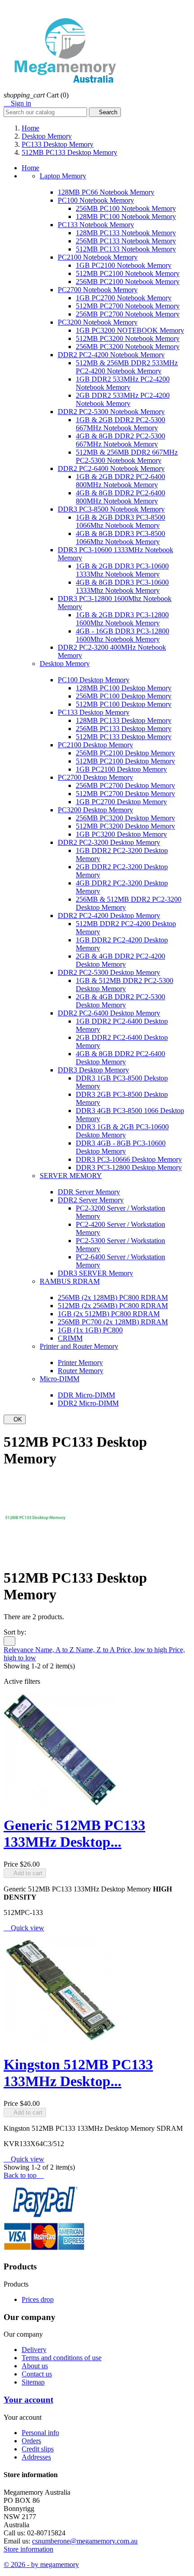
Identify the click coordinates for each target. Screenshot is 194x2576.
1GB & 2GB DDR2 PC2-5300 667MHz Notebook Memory (120, 424)
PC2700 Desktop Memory (95, 777)
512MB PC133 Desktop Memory (124, 737)
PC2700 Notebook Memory (98, 290)
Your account (28, 2400)
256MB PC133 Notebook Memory (126, 241)
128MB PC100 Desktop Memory (124, 688)
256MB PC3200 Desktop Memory (125, 818)
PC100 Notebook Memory (96, 200)
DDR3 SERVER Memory (95, 1273)
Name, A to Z (55, 1650)
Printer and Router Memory (79, 1346)
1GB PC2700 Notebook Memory (124, 298)
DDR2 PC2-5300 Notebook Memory (111, 412)
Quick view (24, 1928)
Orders (31, 2441)
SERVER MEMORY (71, 1176)
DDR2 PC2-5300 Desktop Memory (109, 972)
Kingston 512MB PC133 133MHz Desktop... (78, 2073)
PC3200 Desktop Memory (95, 810)
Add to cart (25, 1873)
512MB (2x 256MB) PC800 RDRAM (113, 1306)
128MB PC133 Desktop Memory (124, 720)
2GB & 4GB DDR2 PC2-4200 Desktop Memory (120, 960)
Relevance (19, 1650)
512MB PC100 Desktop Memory (124, 704)
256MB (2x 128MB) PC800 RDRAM (113, 1297)
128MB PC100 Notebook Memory (126, 217)
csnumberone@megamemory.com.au (85, 2541)
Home (30, 168)
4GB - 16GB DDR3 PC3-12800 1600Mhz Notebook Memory (122, 635)
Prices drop (38, 2299)
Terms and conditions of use (62, 2358)
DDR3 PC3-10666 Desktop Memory (129, 1159)
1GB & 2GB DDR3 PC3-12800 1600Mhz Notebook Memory (122, 619)
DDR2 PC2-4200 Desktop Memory (109, 915)
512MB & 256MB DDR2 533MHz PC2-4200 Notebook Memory (127, 367)
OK (15, 1419)
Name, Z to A (96, 1650)
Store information (28, 2549)
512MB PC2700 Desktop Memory (125, 794)
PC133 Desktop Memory (94, 712)
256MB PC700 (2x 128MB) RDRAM (113, 1322)
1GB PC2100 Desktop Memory (121, 769)
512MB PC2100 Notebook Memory (128, 273)
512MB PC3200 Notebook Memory (128, 338)
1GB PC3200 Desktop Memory (121, 834)
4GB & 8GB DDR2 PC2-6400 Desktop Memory (120, 1058)
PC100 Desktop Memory (94, 680)
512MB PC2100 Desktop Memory (125, 761)
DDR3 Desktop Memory (93, 1070)
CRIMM (70, 1338)
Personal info (40, 2433)
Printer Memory (80, 1363)
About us (35, 2366)
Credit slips (38, 2449)
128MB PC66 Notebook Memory (106, 192)
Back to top (24, 2175)
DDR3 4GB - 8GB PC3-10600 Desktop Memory (121, 1147)
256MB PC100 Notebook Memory (126, 208)
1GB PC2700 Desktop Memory (121, 802)
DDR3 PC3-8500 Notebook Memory (111, 509)
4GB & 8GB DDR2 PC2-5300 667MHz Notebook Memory (120, 440)
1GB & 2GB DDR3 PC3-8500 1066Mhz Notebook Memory (120, 521)
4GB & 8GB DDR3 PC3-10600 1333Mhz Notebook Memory (122, 586)
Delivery (34, 2350)
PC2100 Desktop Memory (95, 745)
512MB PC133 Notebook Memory (126, 249)
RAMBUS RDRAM (70, 1281)
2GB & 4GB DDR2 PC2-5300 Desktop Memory (120, 1001)
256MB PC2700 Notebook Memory (128, 314)
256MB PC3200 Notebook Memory (128, 347)
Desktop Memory (65, 664)
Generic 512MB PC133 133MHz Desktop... (74, 1833)
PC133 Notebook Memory (96, 225)
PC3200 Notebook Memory (98, 322)
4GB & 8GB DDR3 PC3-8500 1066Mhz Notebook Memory (120, 538)
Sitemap (33, 2382)
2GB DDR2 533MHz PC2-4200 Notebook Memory (123, 399)
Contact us (37, 2374)
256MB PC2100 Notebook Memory (128, 282)
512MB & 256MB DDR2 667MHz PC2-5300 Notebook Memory (127, 456)
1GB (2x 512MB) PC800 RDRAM (109, 1314)
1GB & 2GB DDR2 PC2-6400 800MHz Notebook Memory (120, 481)
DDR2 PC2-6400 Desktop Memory (109, 1013)
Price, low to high (143, 1650)
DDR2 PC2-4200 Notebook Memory (111, 355)
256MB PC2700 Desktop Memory (125, 785)
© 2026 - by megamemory (41, 2564)
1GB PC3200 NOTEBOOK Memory (130, 330)
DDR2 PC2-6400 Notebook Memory (111, 468)
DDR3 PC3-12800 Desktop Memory (129, 1167)
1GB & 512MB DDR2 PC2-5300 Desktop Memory (125, 985)
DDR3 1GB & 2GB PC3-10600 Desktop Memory (122, 1131)
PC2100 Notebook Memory (98, 257)
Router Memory (81, 1371)
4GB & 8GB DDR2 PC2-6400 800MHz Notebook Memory (120, 497)
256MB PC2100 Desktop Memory (125, 753)
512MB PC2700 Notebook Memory (128, 306)
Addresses (36, 2457)
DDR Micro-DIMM (86, 1395)
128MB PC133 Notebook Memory (126, 233)
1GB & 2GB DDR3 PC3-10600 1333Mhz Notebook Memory (122, 570)
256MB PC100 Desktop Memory (124, 696)
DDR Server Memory (89, 1192)
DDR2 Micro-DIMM (88, 1403)
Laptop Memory (63, 176)
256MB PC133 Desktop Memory (124, 729)
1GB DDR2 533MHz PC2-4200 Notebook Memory (123, 383)
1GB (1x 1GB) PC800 (90, 1330)
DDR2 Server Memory (91, 1200)
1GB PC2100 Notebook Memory (124, 265)
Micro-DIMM (60, 1379)
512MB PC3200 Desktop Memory (125, 826)
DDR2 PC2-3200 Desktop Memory (109, 842)
